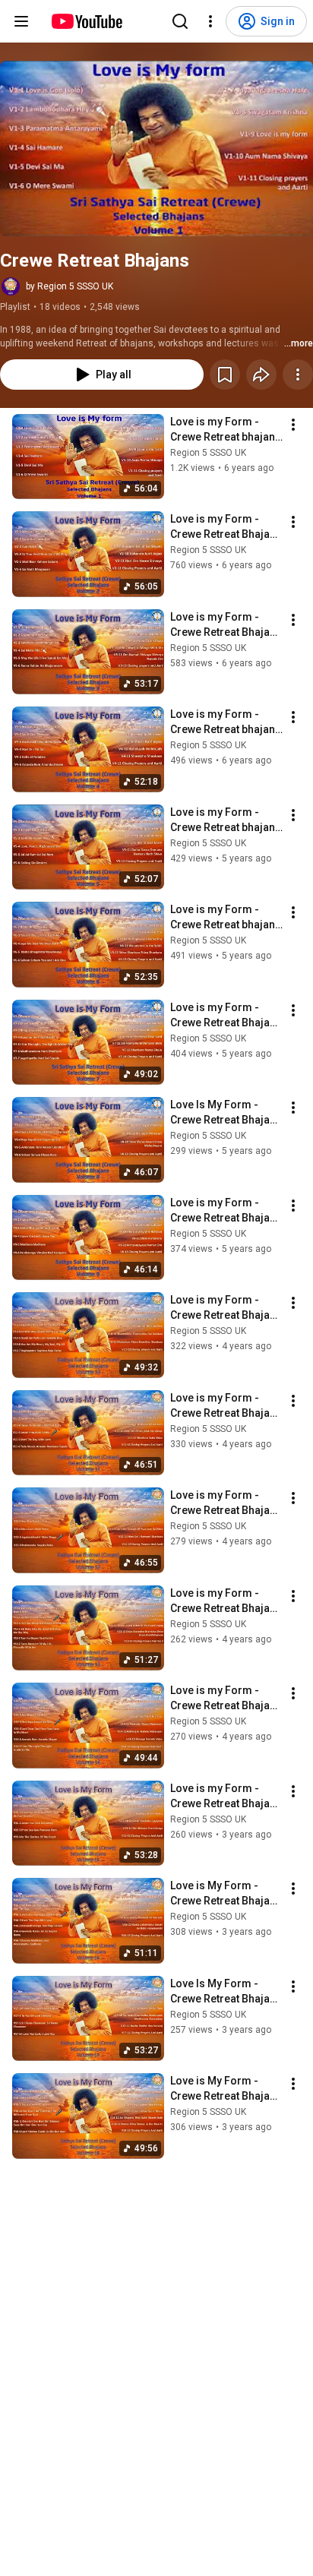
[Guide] (21, 21)
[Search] (180, 21)
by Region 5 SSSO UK (70, 286)
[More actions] (298, 375)
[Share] (261, 375)
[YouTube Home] (86, 21)
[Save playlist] (225, 375)
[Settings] (210, 21)
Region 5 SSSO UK (208, 453)
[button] (156, 149)
